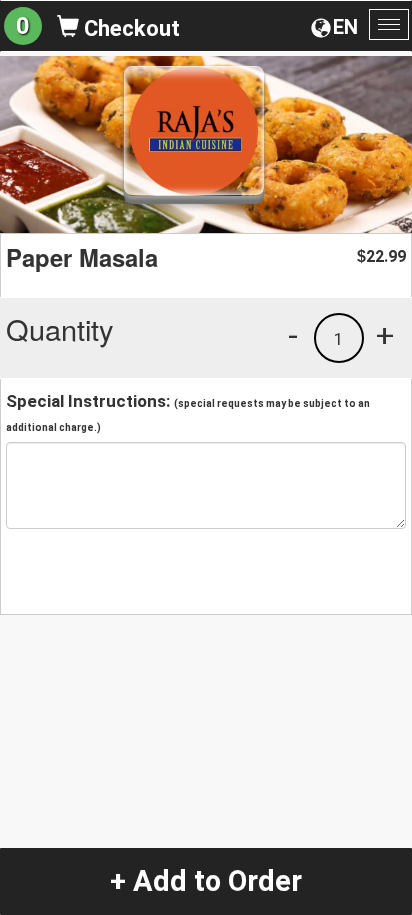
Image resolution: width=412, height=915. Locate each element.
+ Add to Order (206, 881)
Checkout (129, 28)
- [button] (293, 335)
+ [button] (385, 335)
